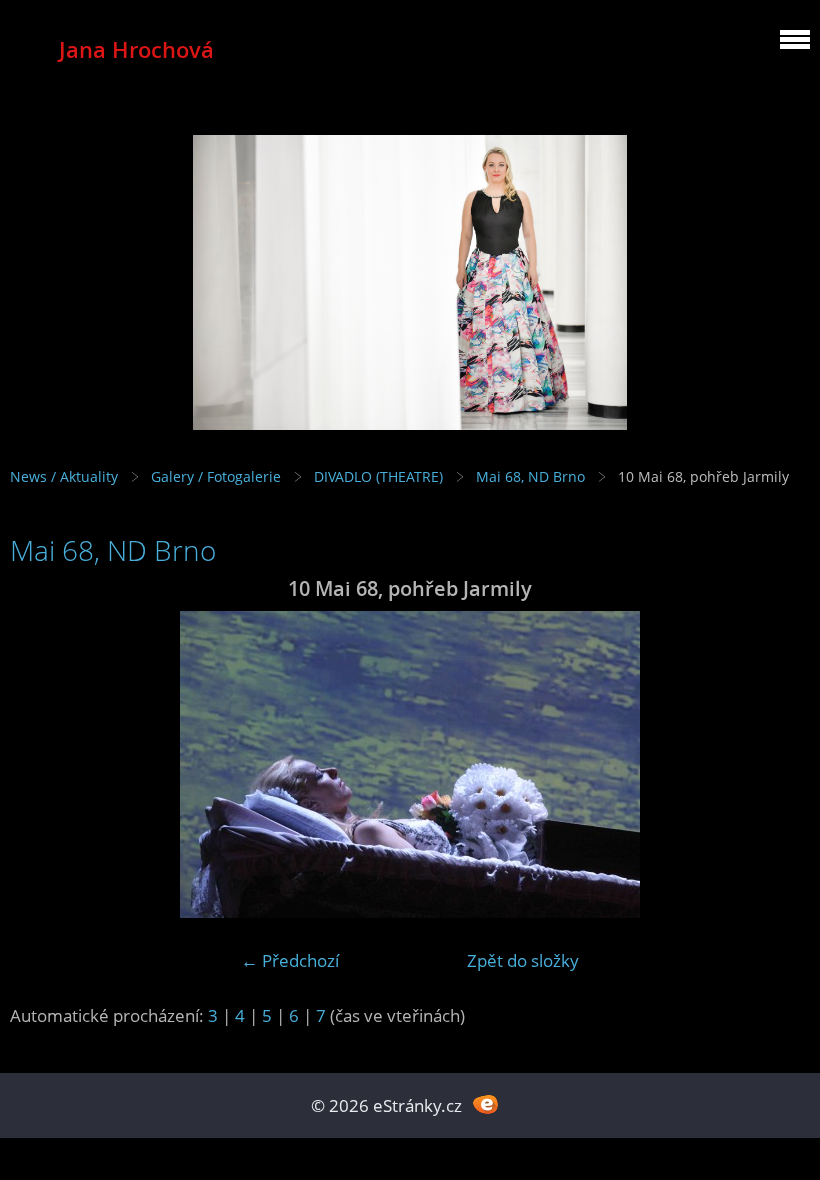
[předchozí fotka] (42, 764)
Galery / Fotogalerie (216, 476)
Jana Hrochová (136, 49)
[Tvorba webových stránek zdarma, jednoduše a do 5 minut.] (485, 1103)
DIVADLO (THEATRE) (378, 476)
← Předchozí (290, 960)
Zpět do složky (523, 960)
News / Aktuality (64, 476)
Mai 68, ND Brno (530, 476)
